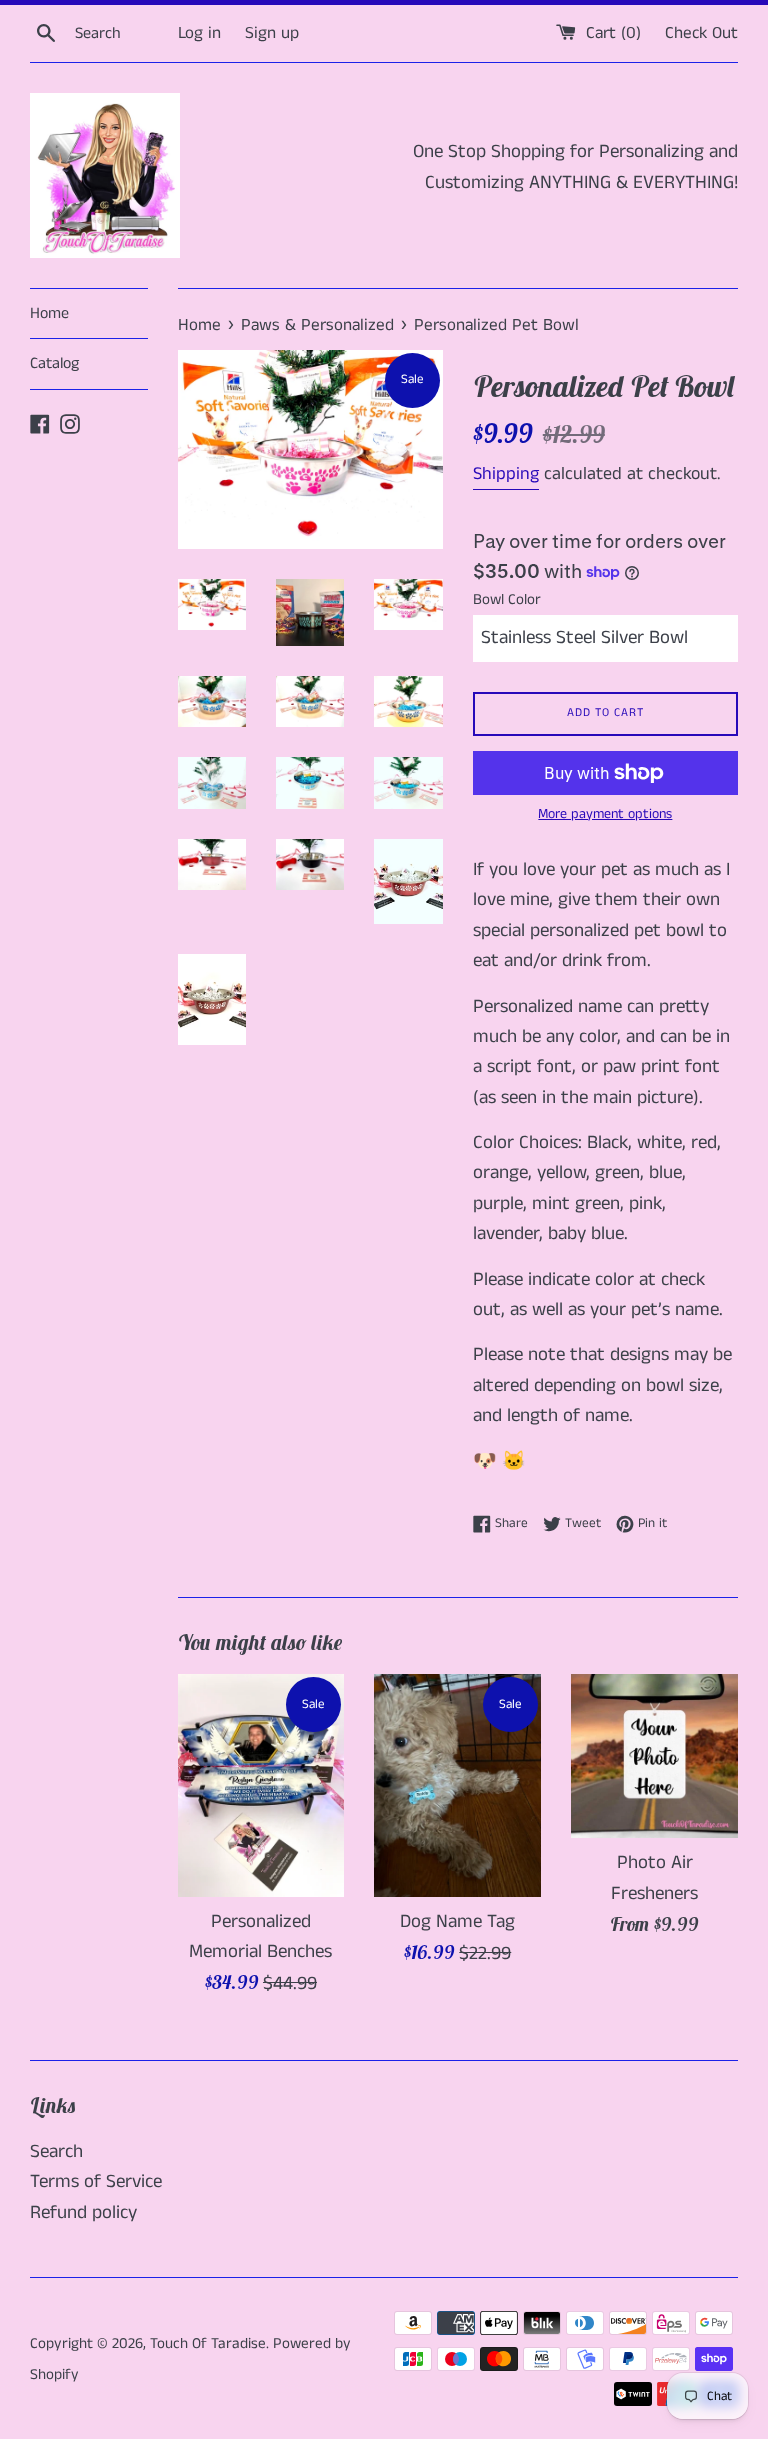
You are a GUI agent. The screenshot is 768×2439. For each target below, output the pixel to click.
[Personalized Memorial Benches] (261, 1785)
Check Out (701, 33)
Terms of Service (96, 2181)
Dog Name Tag (457, 1921)
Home (49, 313)
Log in (199, 33)
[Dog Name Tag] (457, 1785)
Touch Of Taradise (208, 2343)
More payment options (605, 814)
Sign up (272, 33)
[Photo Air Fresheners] (654, 1756)
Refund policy (83, 2212)
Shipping (506, 474)
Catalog (54, 363)
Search (56, 2151)
